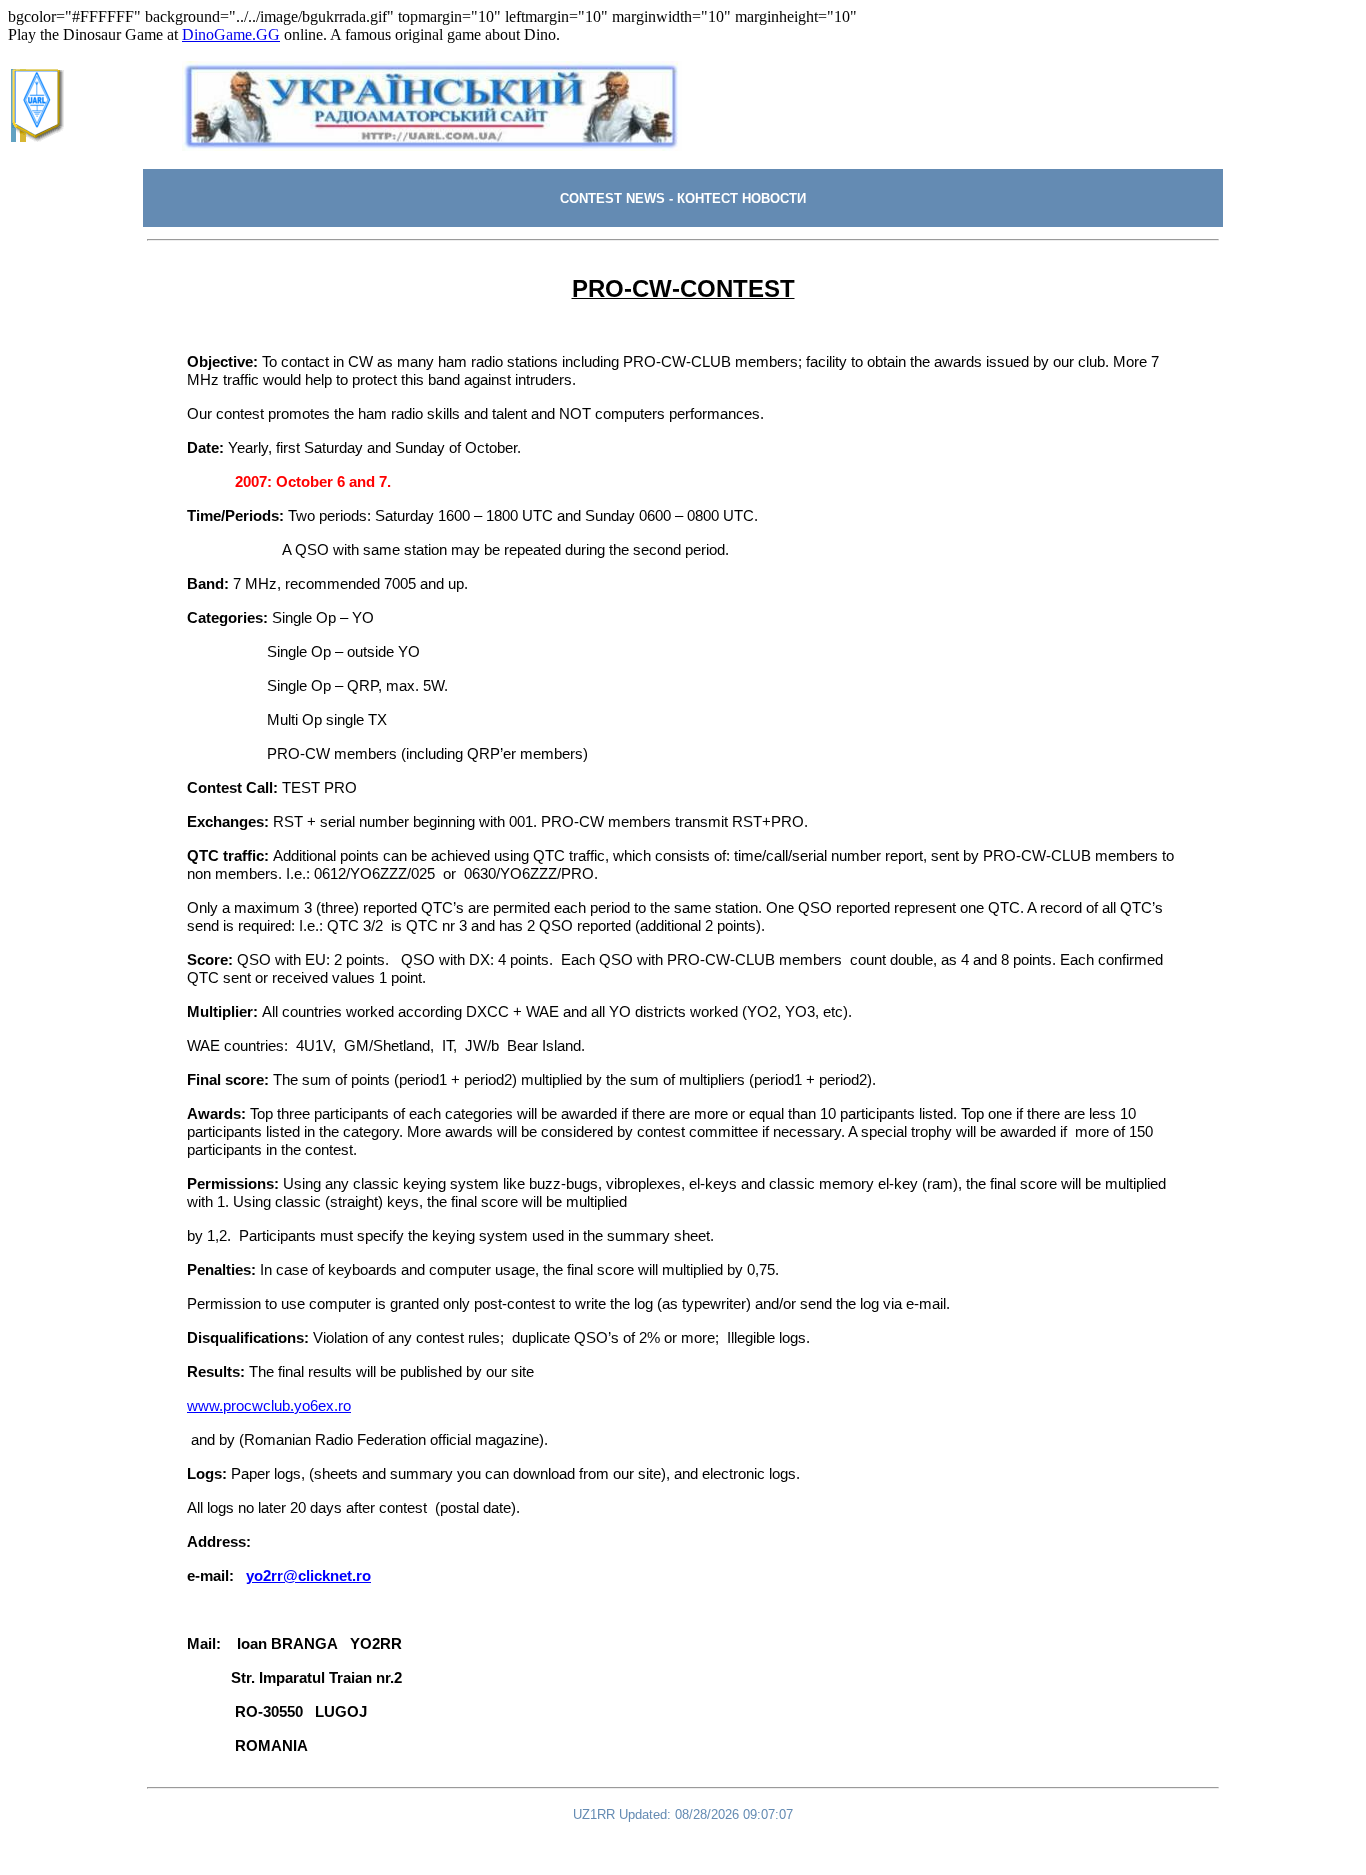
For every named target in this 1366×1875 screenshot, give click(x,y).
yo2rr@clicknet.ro (308, 1576)
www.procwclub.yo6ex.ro (269, 1406)
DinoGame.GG (231, 34)
